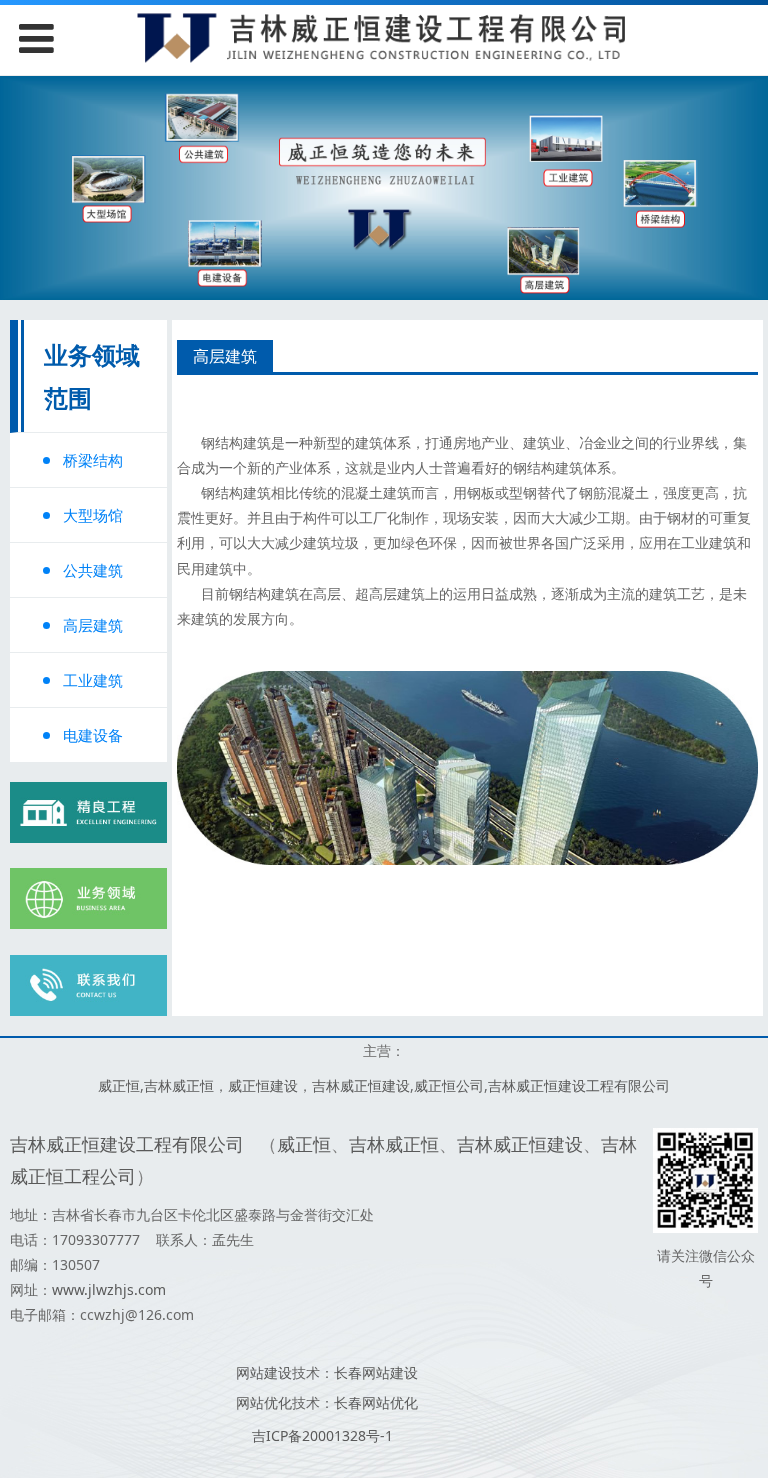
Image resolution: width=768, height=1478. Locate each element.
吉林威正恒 (179, 1085)
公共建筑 (93, 570)
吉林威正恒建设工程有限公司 (579, 1085)
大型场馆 (93, 515)
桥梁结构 (93, 460)
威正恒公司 (449, 1085)
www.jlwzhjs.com (109, 1289)
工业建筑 (93, 680)
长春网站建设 (376, 1372)
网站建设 (264, 1372)
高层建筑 (93, 625)
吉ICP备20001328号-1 (322, 1435)
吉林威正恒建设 (361, 1085)
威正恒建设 (263, 1085)
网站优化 (264, 1402)
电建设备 (93, 735)
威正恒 (119, 1085)
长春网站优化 (376, 1402)
